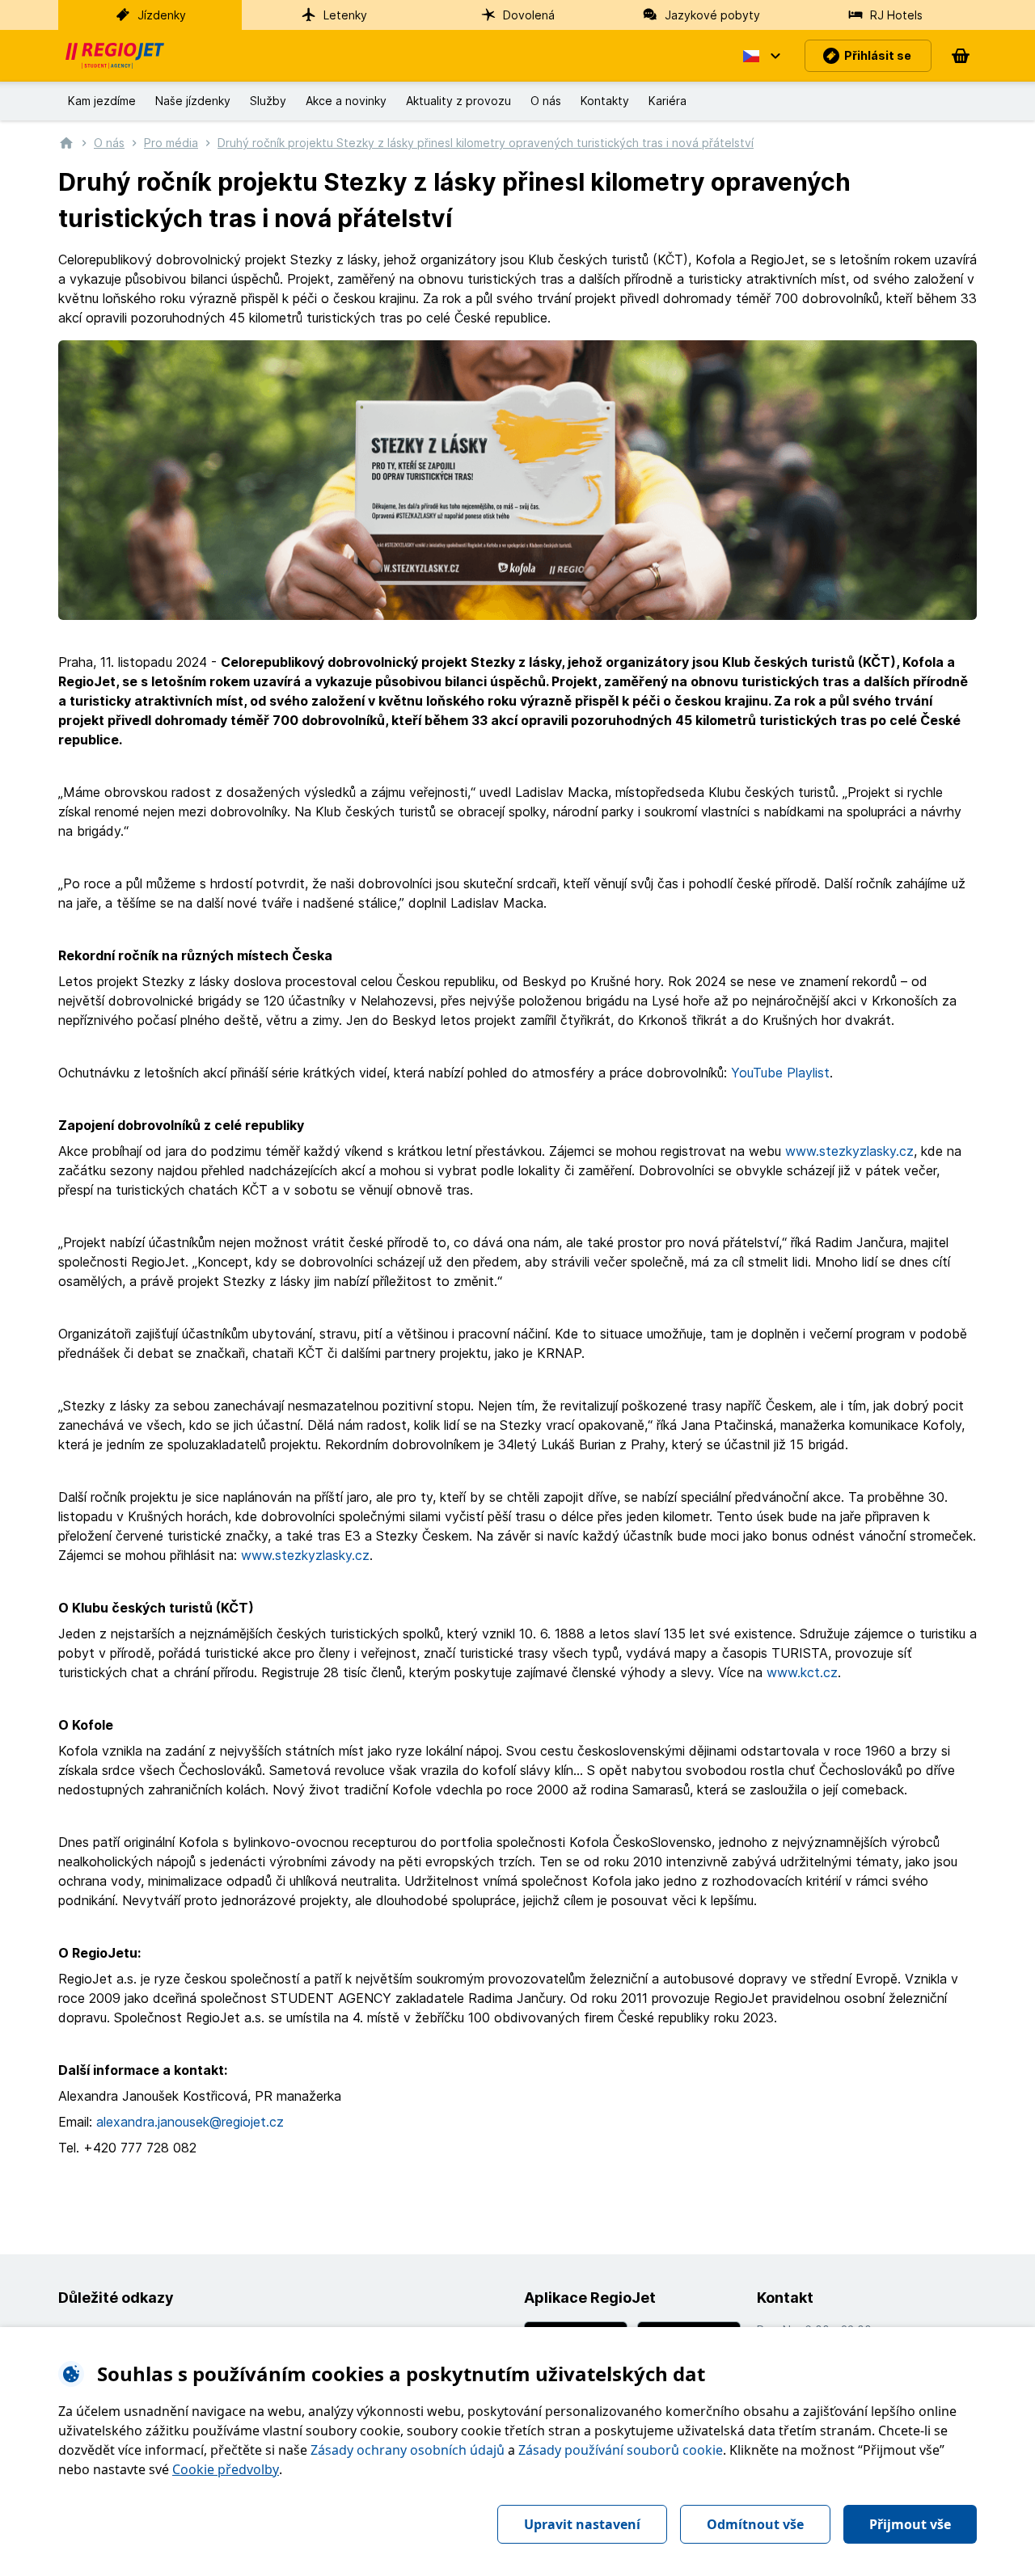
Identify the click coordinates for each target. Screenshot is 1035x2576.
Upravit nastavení (582, 2524)
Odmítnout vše (755, 2524)
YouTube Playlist (780, 1073)
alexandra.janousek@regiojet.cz (190, 2122)
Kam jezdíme (102, 101)
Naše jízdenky (193, 101)
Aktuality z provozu (458, 101)
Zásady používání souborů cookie (621, 2450)
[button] (761, 56)
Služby (268, 101)
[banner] (115, 56)
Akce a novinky (346, 101)
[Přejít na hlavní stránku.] (66, 142)
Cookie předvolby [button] (226, 2469)
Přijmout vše (910, 2524)
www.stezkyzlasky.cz (849, 1151)
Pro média (171, 143)
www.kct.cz (802, 1672)
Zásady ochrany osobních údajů (408, 2450)
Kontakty (605, 101)
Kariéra (667, 101)
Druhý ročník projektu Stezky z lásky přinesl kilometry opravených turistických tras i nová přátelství (486, 143)
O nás (546, 101)
